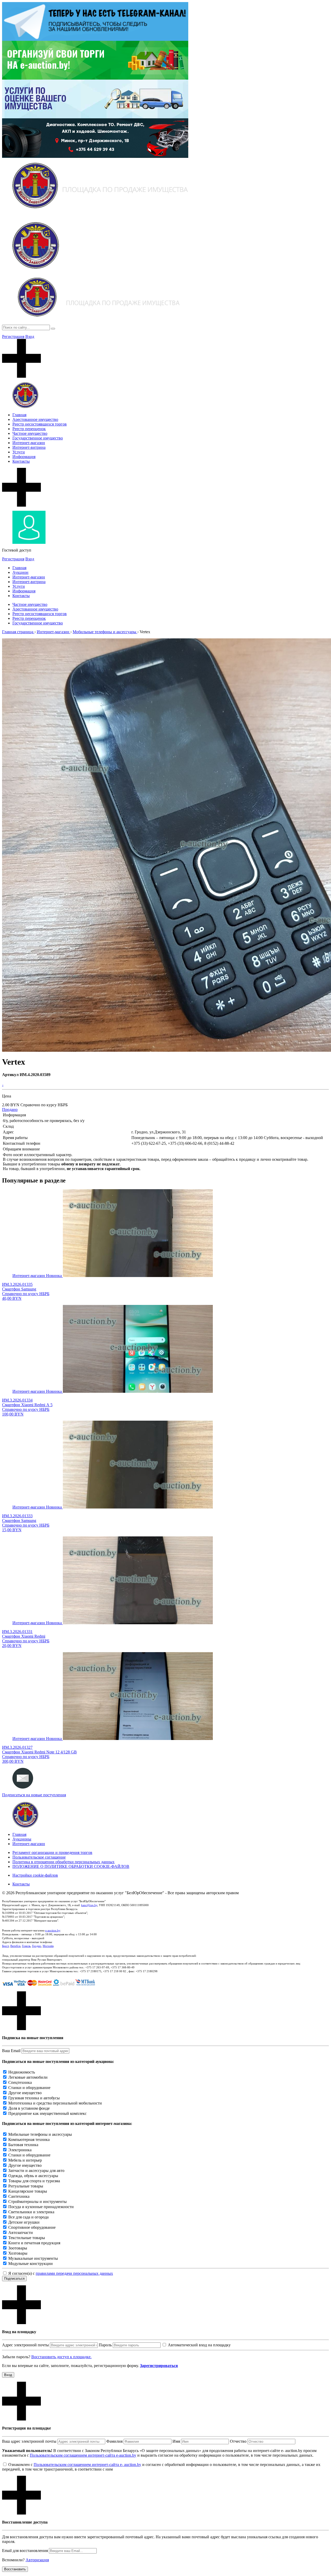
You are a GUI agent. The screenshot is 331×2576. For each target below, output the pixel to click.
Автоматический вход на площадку (199, 2345)
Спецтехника (20, 2082)
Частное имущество (30, 433)
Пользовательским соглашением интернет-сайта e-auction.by (83, 2455)
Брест (5, 1946)
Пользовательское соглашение (39, 1857)
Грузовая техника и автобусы (34, 2098)
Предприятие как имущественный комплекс (47, 2113)
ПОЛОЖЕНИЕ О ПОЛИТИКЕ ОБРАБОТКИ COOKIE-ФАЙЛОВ (71, 1866)
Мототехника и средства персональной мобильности (55, 2103)
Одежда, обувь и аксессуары (33, 2176)
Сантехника (19, 2196)
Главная (19, 415)
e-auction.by (53, 1930)
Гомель (26, 1946)
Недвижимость (22, 2072)
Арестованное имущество (35, 419)
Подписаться (14, 2279)
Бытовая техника (23, 2145)
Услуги (19, 452)
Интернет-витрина (29, 447)
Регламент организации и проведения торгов (52, 1852)
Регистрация (13, 336)
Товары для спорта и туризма (34, 2181)
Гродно (37, 1946)
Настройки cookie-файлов (35, 1875)
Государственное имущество (38, 438)
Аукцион (20, 572)
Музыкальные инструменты (33, 2258)
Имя (176, 2441)
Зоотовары (18, 2248)
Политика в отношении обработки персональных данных (63, 1862)
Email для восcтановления (25, 2551)
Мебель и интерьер (25, 2160)
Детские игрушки (24, 2222)
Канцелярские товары (28, 2191)
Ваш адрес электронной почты (29, 2441)
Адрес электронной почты (25, 2345)
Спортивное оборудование (32, 2227)
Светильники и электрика (31, 2212)
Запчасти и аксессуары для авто (36, 2171)
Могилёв (48, 1946)
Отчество (238, 2441)
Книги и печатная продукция (34, 2243)
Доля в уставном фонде (29, 2108)
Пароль (105, 2345)
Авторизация (37, 2560)
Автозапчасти (21, 2233)
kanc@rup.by (89, 1905)
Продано (10, 1109)
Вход (30, 336)
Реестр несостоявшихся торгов (40, 424)
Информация (24, 457)
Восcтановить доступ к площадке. (61, 2357)
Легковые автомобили (28, 2077)
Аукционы (22, 1839)
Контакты (21, 461)
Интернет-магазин (29, 443)
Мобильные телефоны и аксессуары (40, 2134)
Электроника (20, 2150)
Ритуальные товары (26, 2186)
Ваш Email (11, 2051)
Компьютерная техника (29, 2140)
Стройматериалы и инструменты (37, 2202)
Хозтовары (18, 2253)
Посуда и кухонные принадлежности (41, 2207)
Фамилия (114, 2441)
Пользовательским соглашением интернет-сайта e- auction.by (87, 2465)
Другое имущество (25, 2093)
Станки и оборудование (29, 2088)
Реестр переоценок (29, 429)
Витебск (15, 1946)
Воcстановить (15, 2569)
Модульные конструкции (31, 2264)
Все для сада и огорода (28, 2217)
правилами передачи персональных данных (74, 2273)
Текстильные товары (27, 2238)
